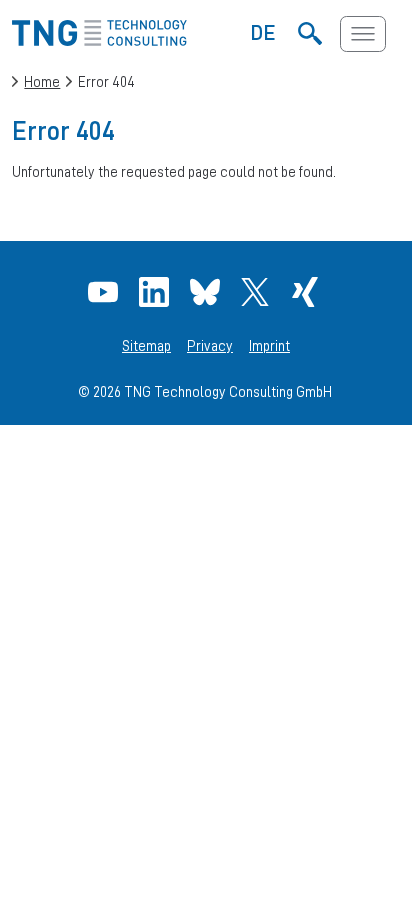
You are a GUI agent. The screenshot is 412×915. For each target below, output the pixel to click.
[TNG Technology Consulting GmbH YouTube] (105, 292)
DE (263, 32)
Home (42, 81)
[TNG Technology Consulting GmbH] (99, 40)
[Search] (310, 34)
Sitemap (146, 346)
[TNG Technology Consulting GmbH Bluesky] (207, 292)
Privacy (210, 346)
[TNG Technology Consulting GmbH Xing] (307, 292)
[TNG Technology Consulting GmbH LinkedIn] (156, 292)
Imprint (269, 346)
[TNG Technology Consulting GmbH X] (257, 292)
